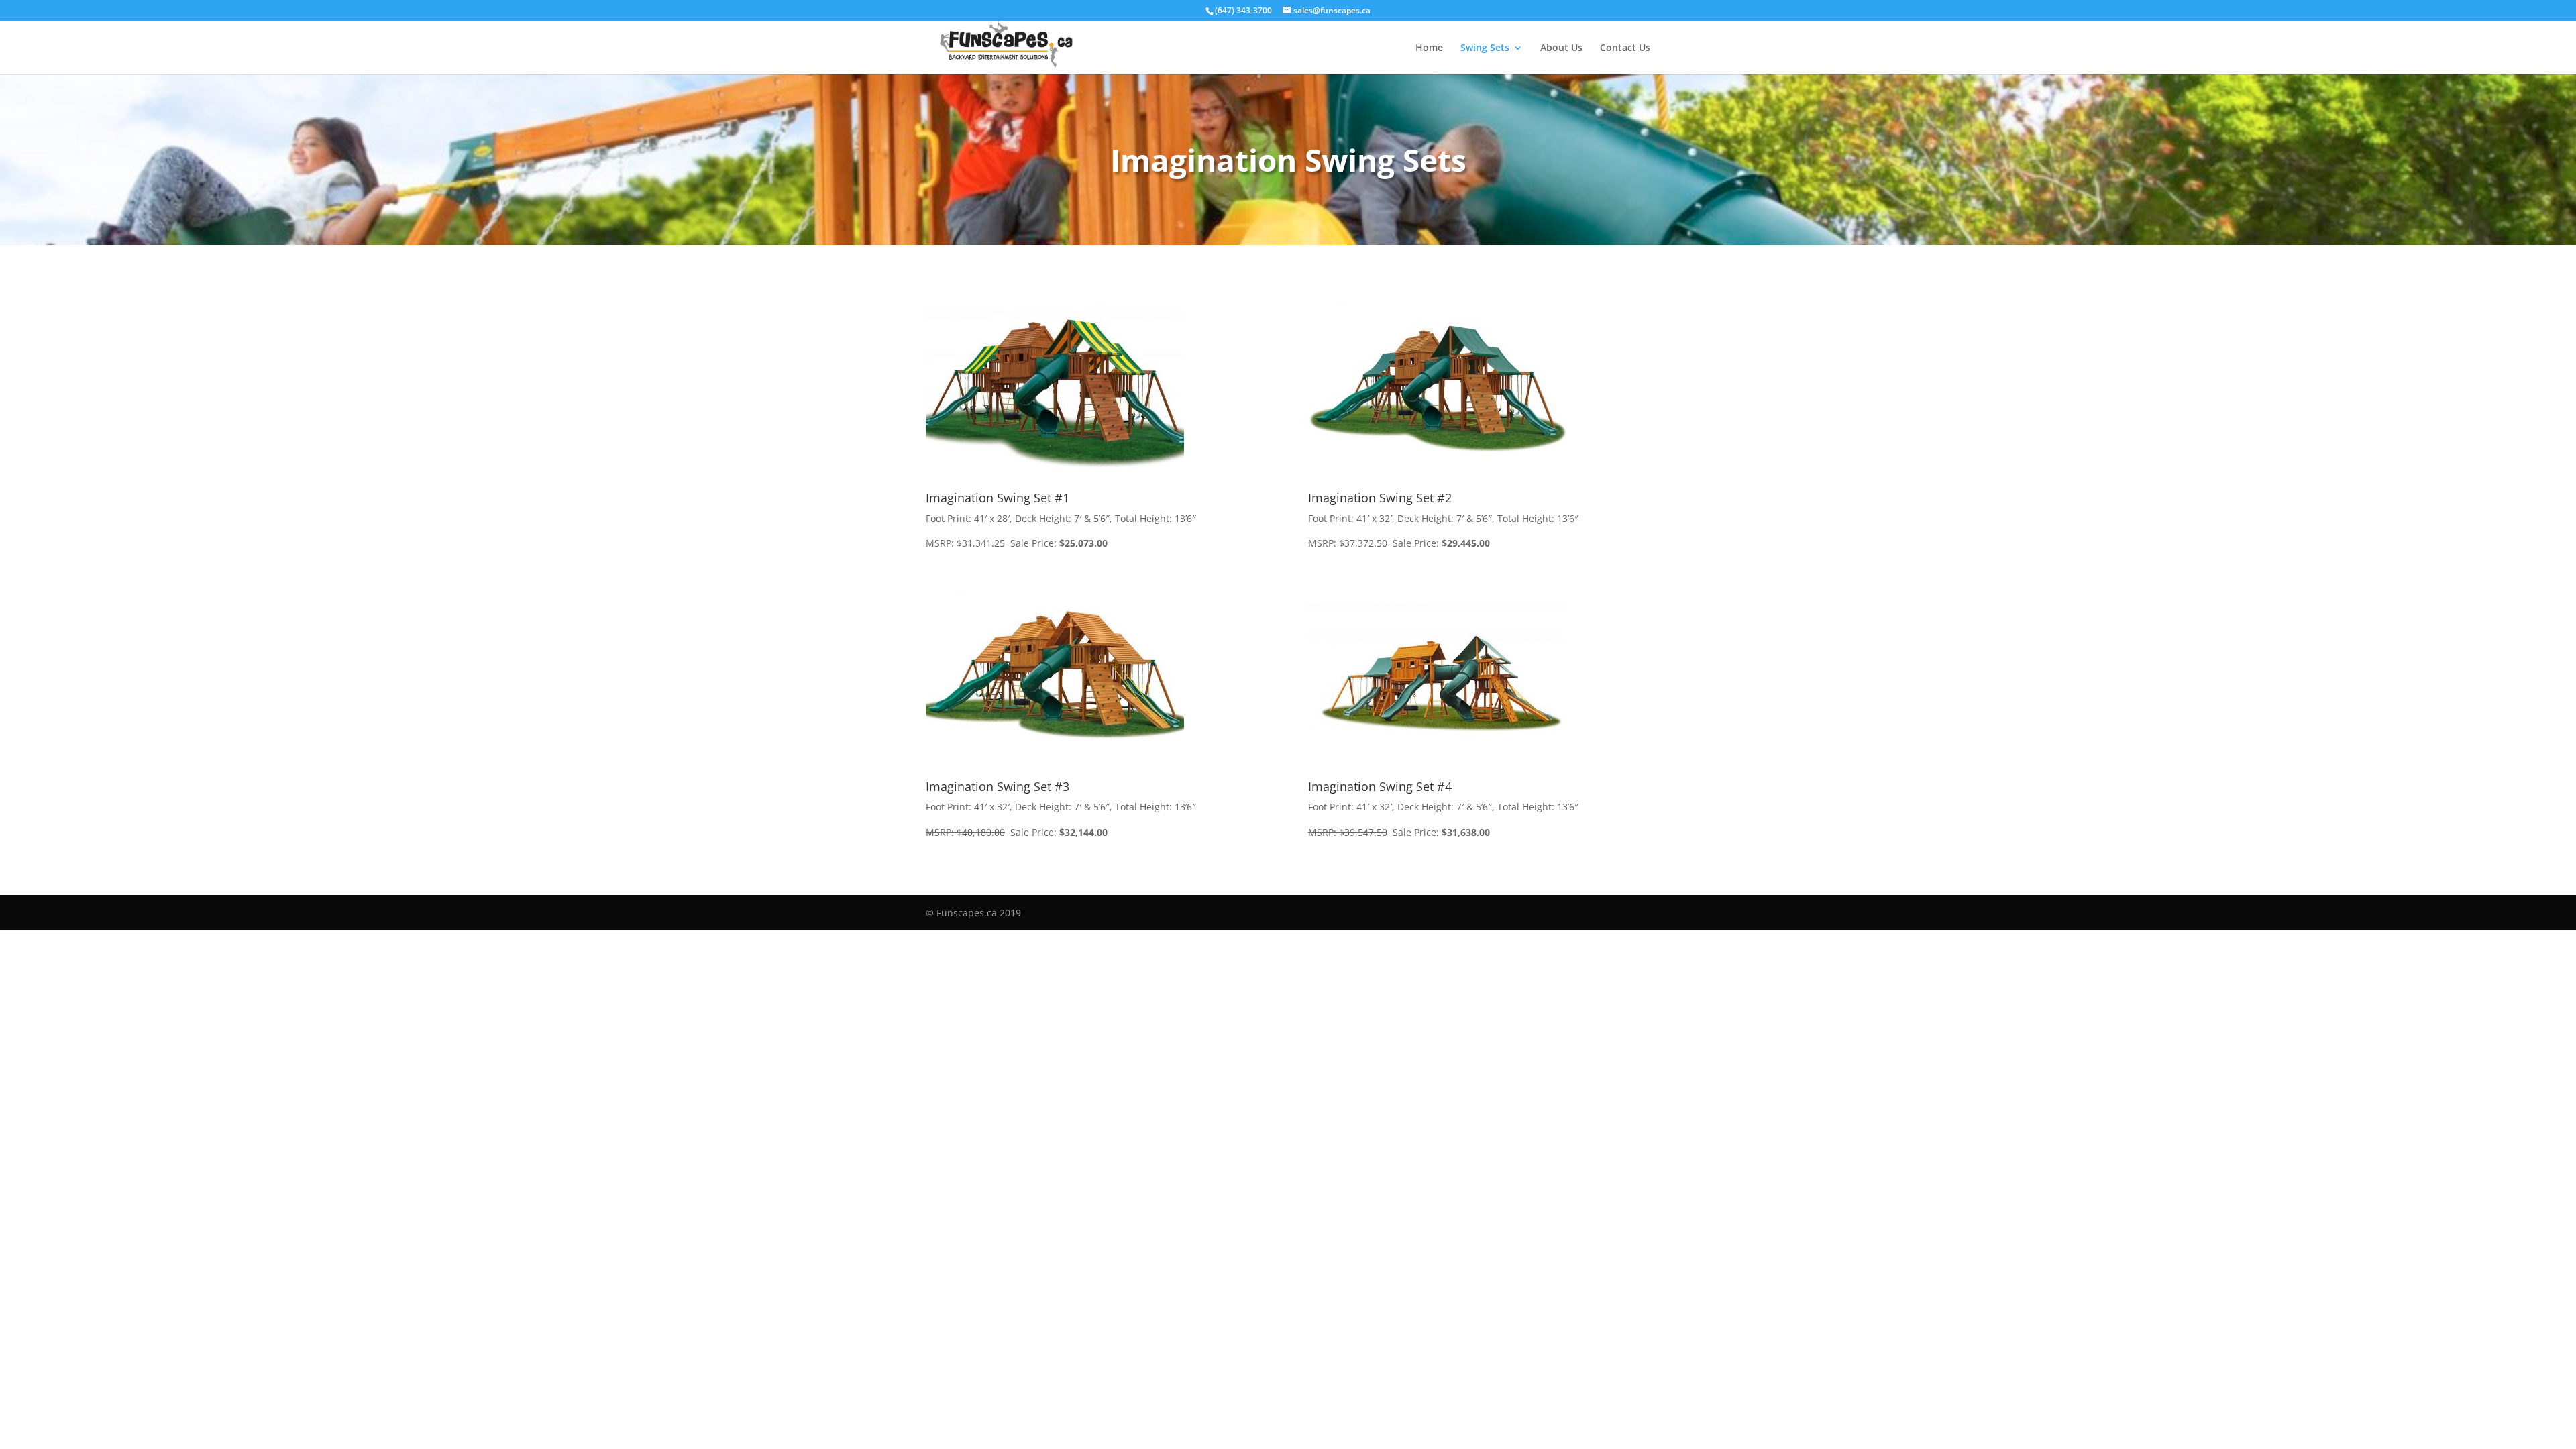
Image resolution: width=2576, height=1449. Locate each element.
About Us (1561, 48)
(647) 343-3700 (1243, 10)
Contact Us (1625, 48)
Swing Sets (1485, 48)
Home (1429, 48)
